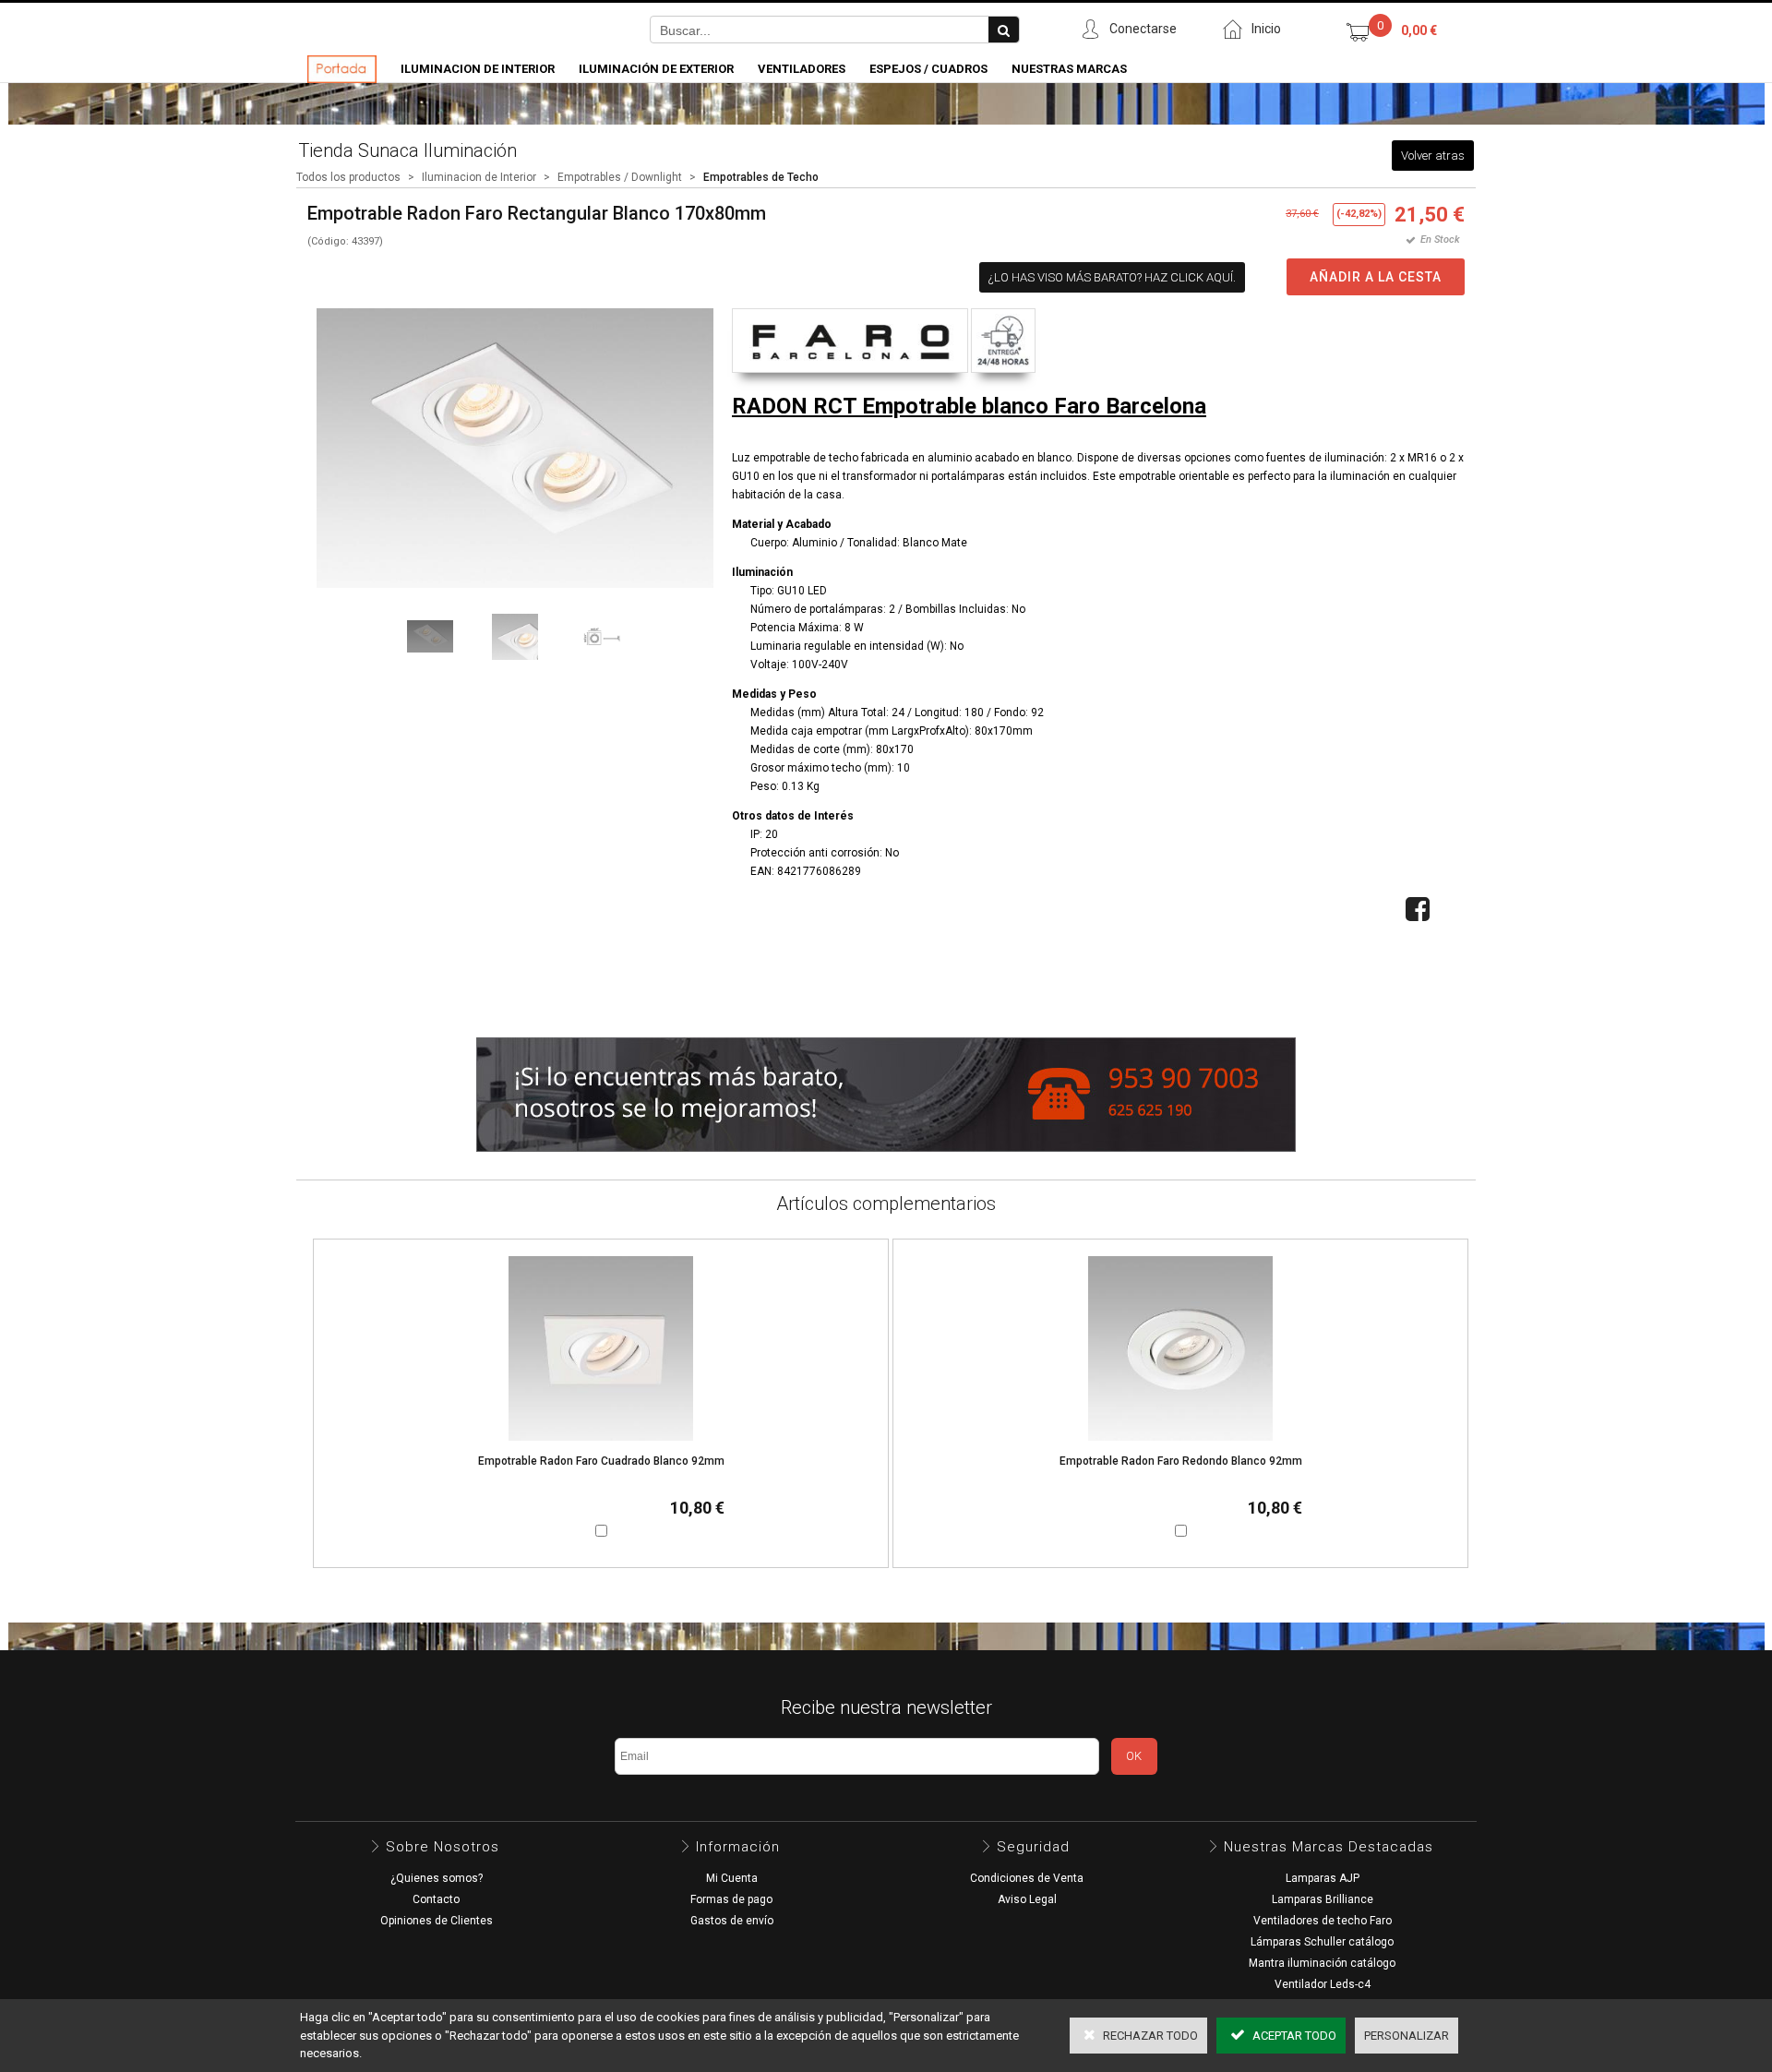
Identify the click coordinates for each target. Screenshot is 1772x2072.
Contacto (436, 1899)
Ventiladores (802, 69)
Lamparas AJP (1323, 1878)
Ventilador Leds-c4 (1323, 1984)
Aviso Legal (1027, 1899)
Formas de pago (731, 1899)
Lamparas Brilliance (1323, 1899)
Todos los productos (348, 177)
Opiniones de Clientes (437, 1921)
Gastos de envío (732, 1921)
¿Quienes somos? (437, 1878)
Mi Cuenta (732, 1878)
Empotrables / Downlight (620, 177)
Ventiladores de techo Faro (1323, 1921)
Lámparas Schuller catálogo (1322, 1942)
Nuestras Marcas (1069, 69)
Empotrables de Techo (761, 177)
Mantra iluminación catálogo (1322, 1963)
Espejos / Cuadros (928, 69)
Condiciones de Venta (1027, 1878)
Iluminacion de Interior (478, 69)
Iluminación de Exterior (656, 69)
